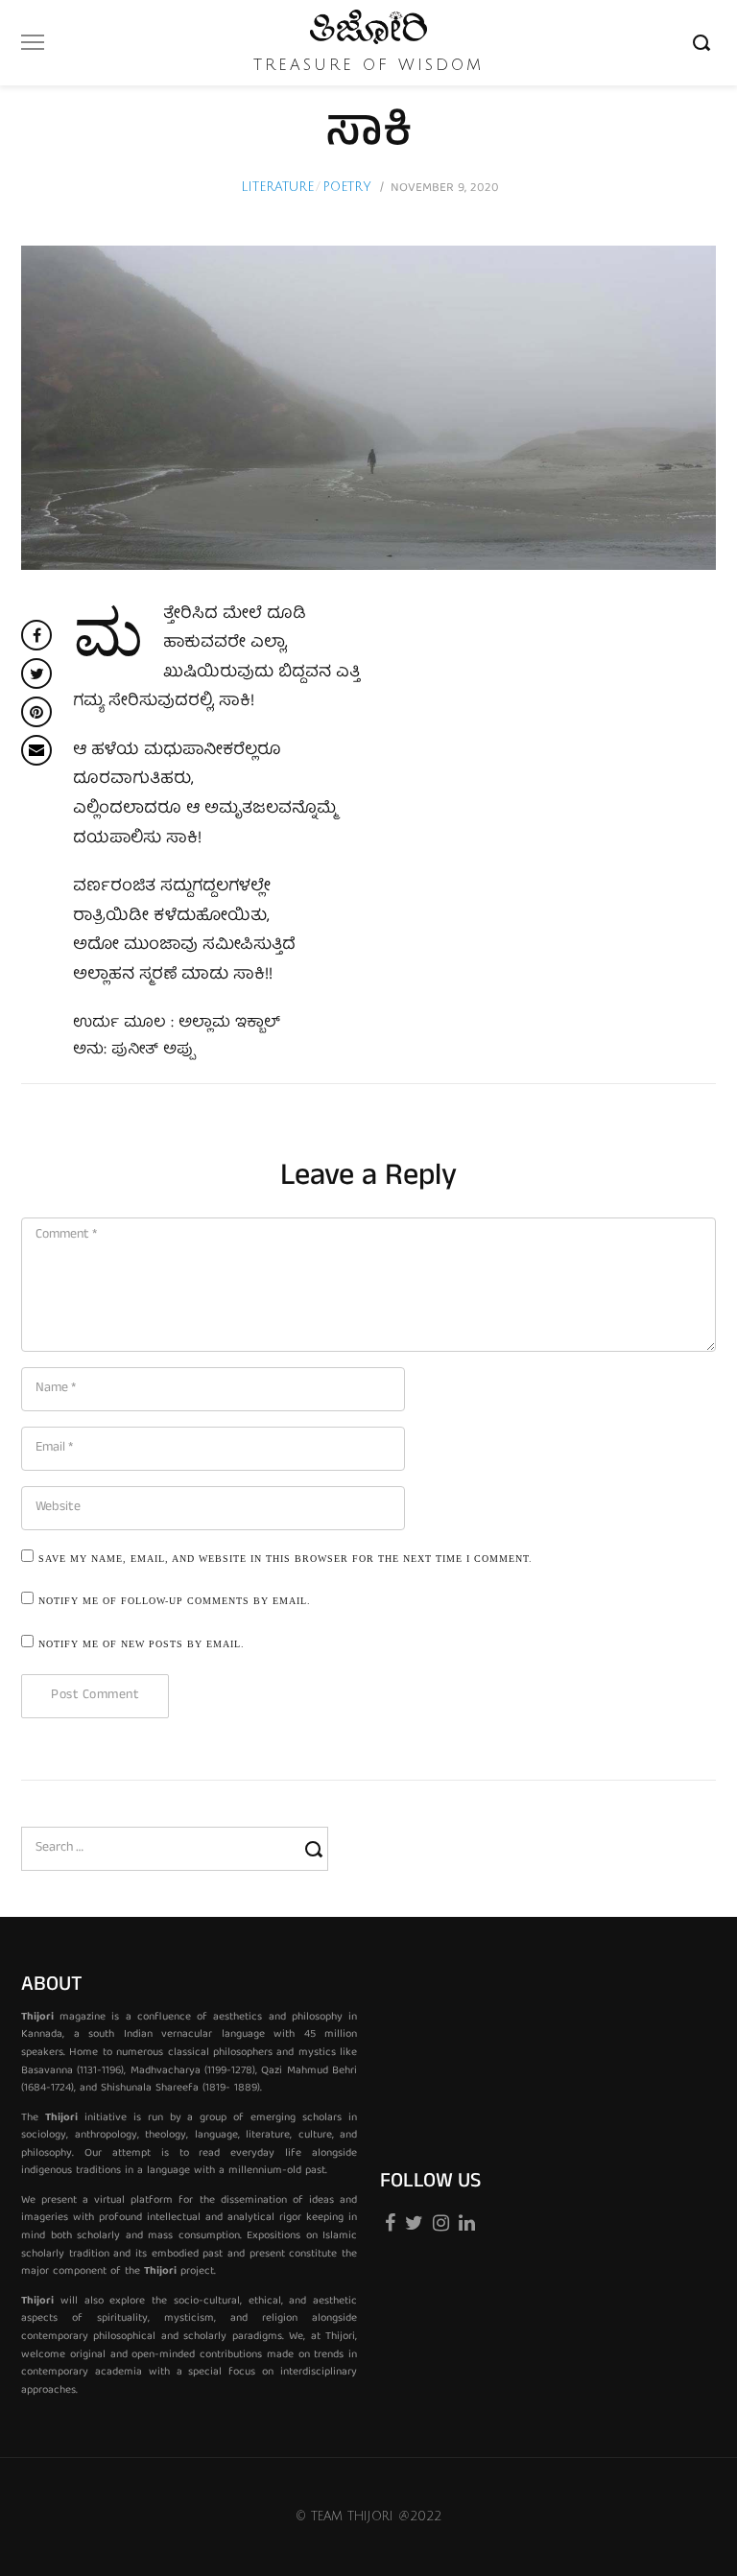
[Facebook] (390, 2217)
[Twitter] (414, 2217)
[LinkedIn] (467, 2217)
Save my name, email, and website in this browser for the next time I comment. (285, 1559)
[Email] (36, 750)
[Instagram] (441, 2217)
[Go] (704, 42)
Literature (277, 187)
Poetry (347, 187)
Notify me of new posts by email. (142, 1644)
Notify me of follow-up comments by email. (175, 1601)
